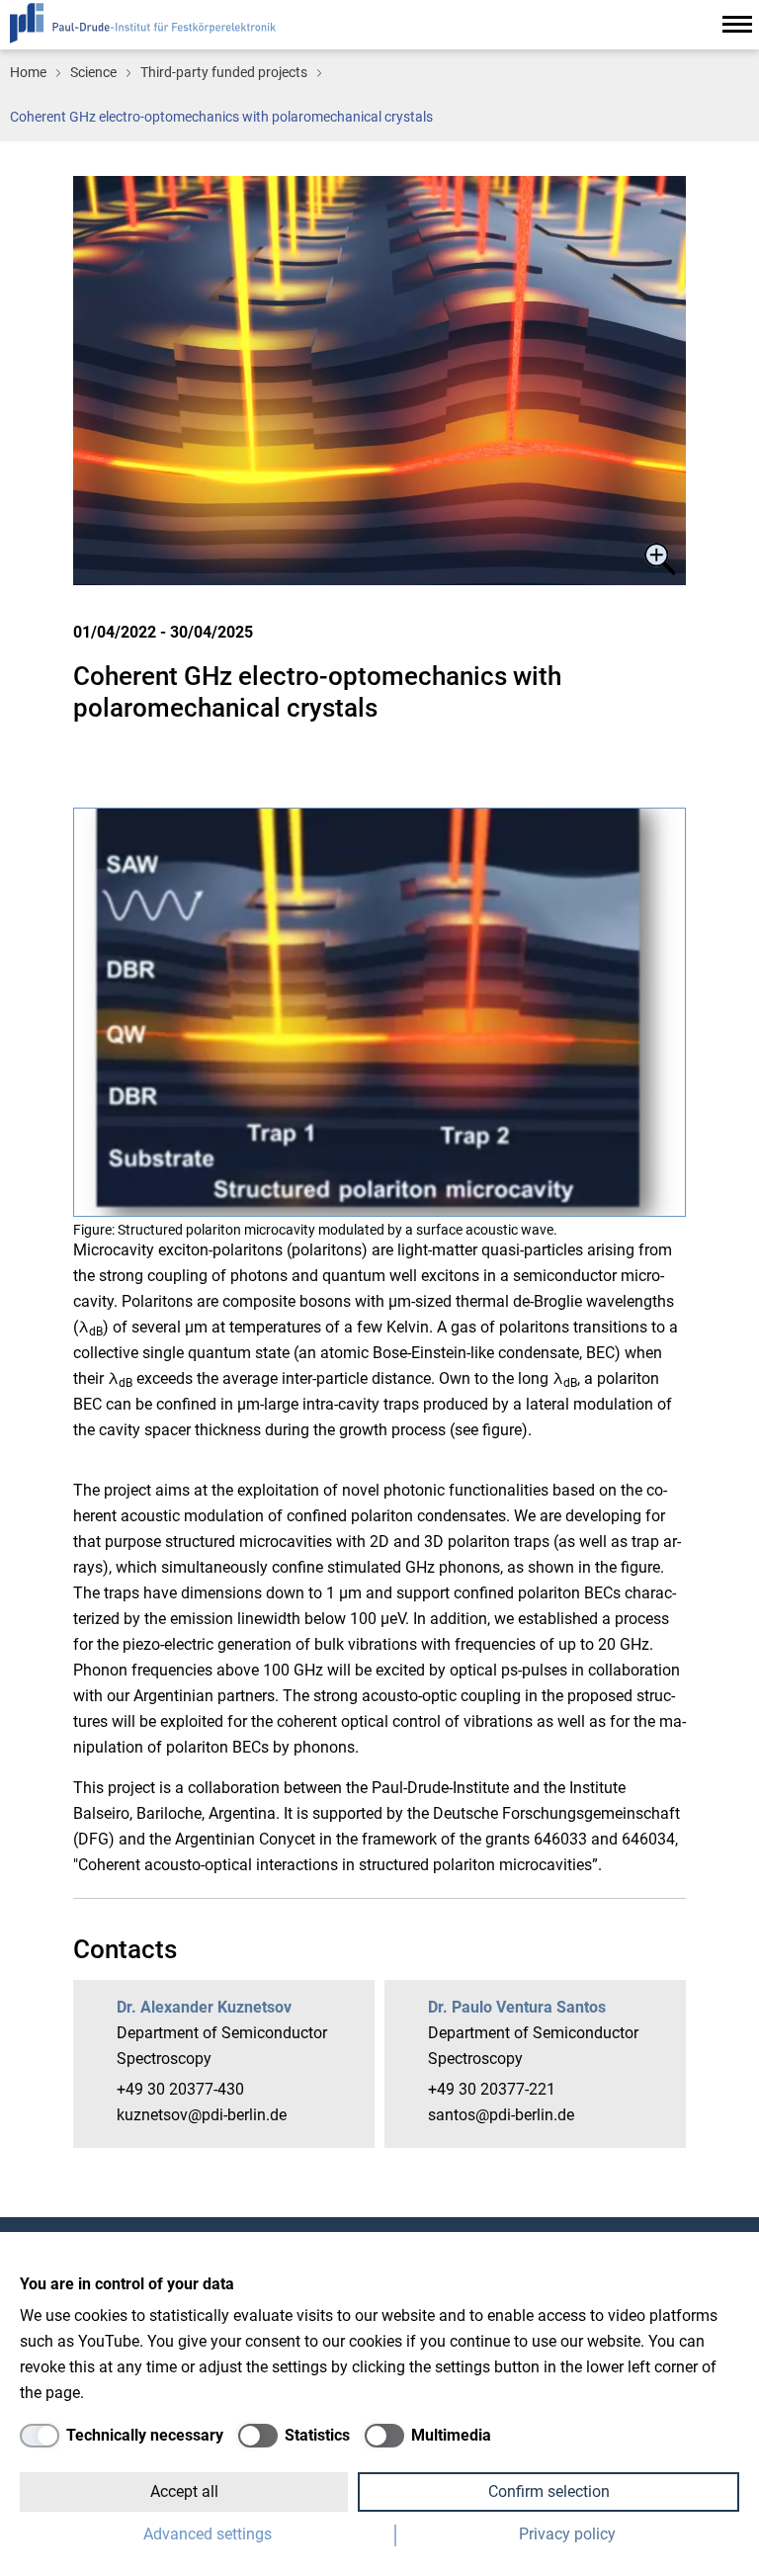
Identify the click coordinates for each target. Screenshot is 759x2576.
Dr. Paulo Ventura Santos (517, 2007)
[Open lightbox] (379, 380)
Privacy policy (567, 2534)
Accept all (184, 2491)
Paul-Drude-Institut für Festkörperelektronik (143, 23)
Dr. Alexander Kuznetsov (204, 2007)
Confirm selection (549, 2491)
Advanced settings (208, 2534)
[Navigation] (737, 24)
